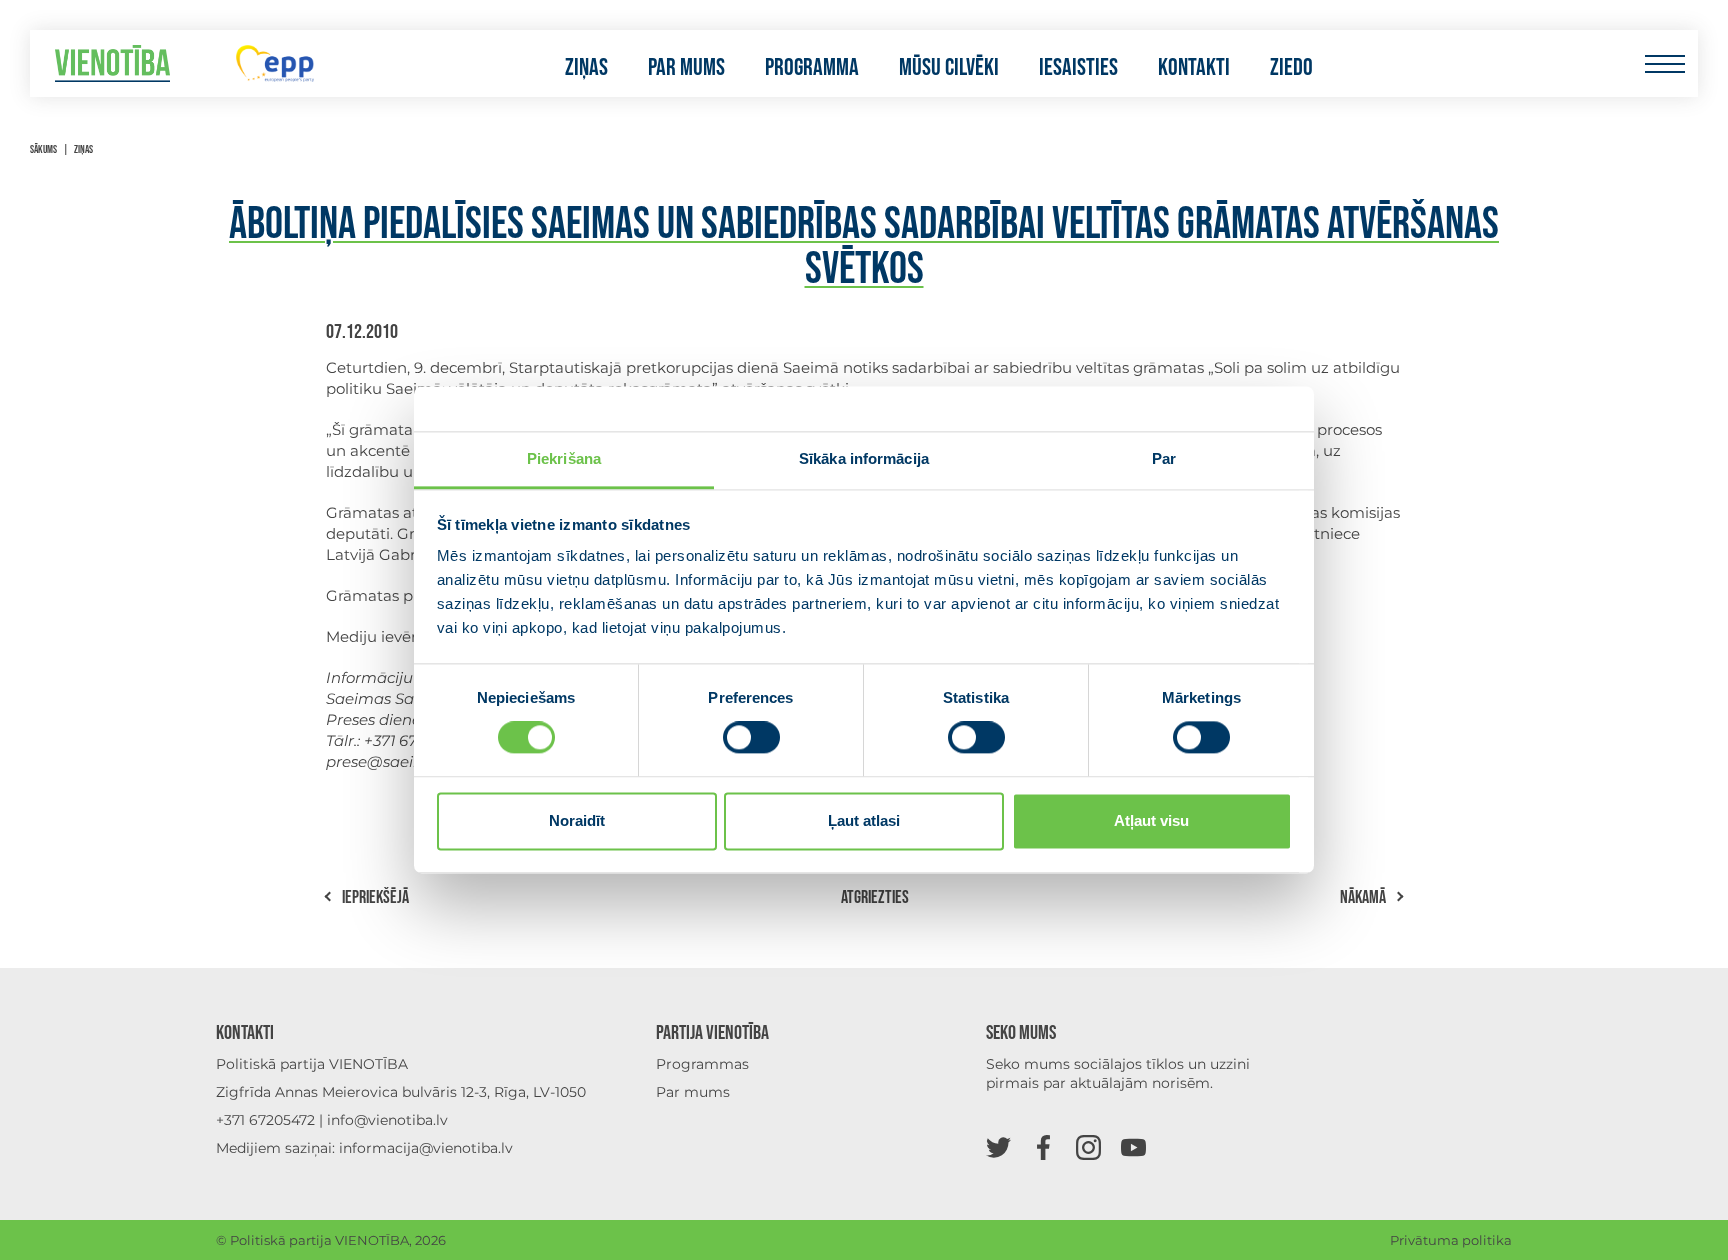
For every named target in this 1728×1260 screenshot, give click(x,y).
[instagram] (1088, 1146)
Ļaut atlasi (864, 820)
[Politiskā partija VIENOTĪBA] (112, 63)
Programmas (702, 1064)
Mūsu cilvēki (949, 68)
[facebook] (1043, 1146)
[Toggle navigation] (1664, 63)
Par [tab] (1164, 458)
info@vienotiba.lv (387, 1120)
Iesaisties (1078, 68)
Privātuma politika (1451, 1240)
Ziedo (1291, 68)
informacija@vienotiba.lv (426, 1148)
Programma (812, 68)
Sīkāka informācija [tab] (864, 458)
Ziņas (586, 68)
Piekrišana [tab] (564, 458)
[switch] (751, 738)
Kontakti (1194, 68)
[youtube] (1133, 1146)
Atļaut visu (1151, 820)
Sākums (43, 149)
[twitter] (998, 1146)
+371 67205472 (265, 1120)
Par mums (686, 68)
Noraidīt (577, 820)
